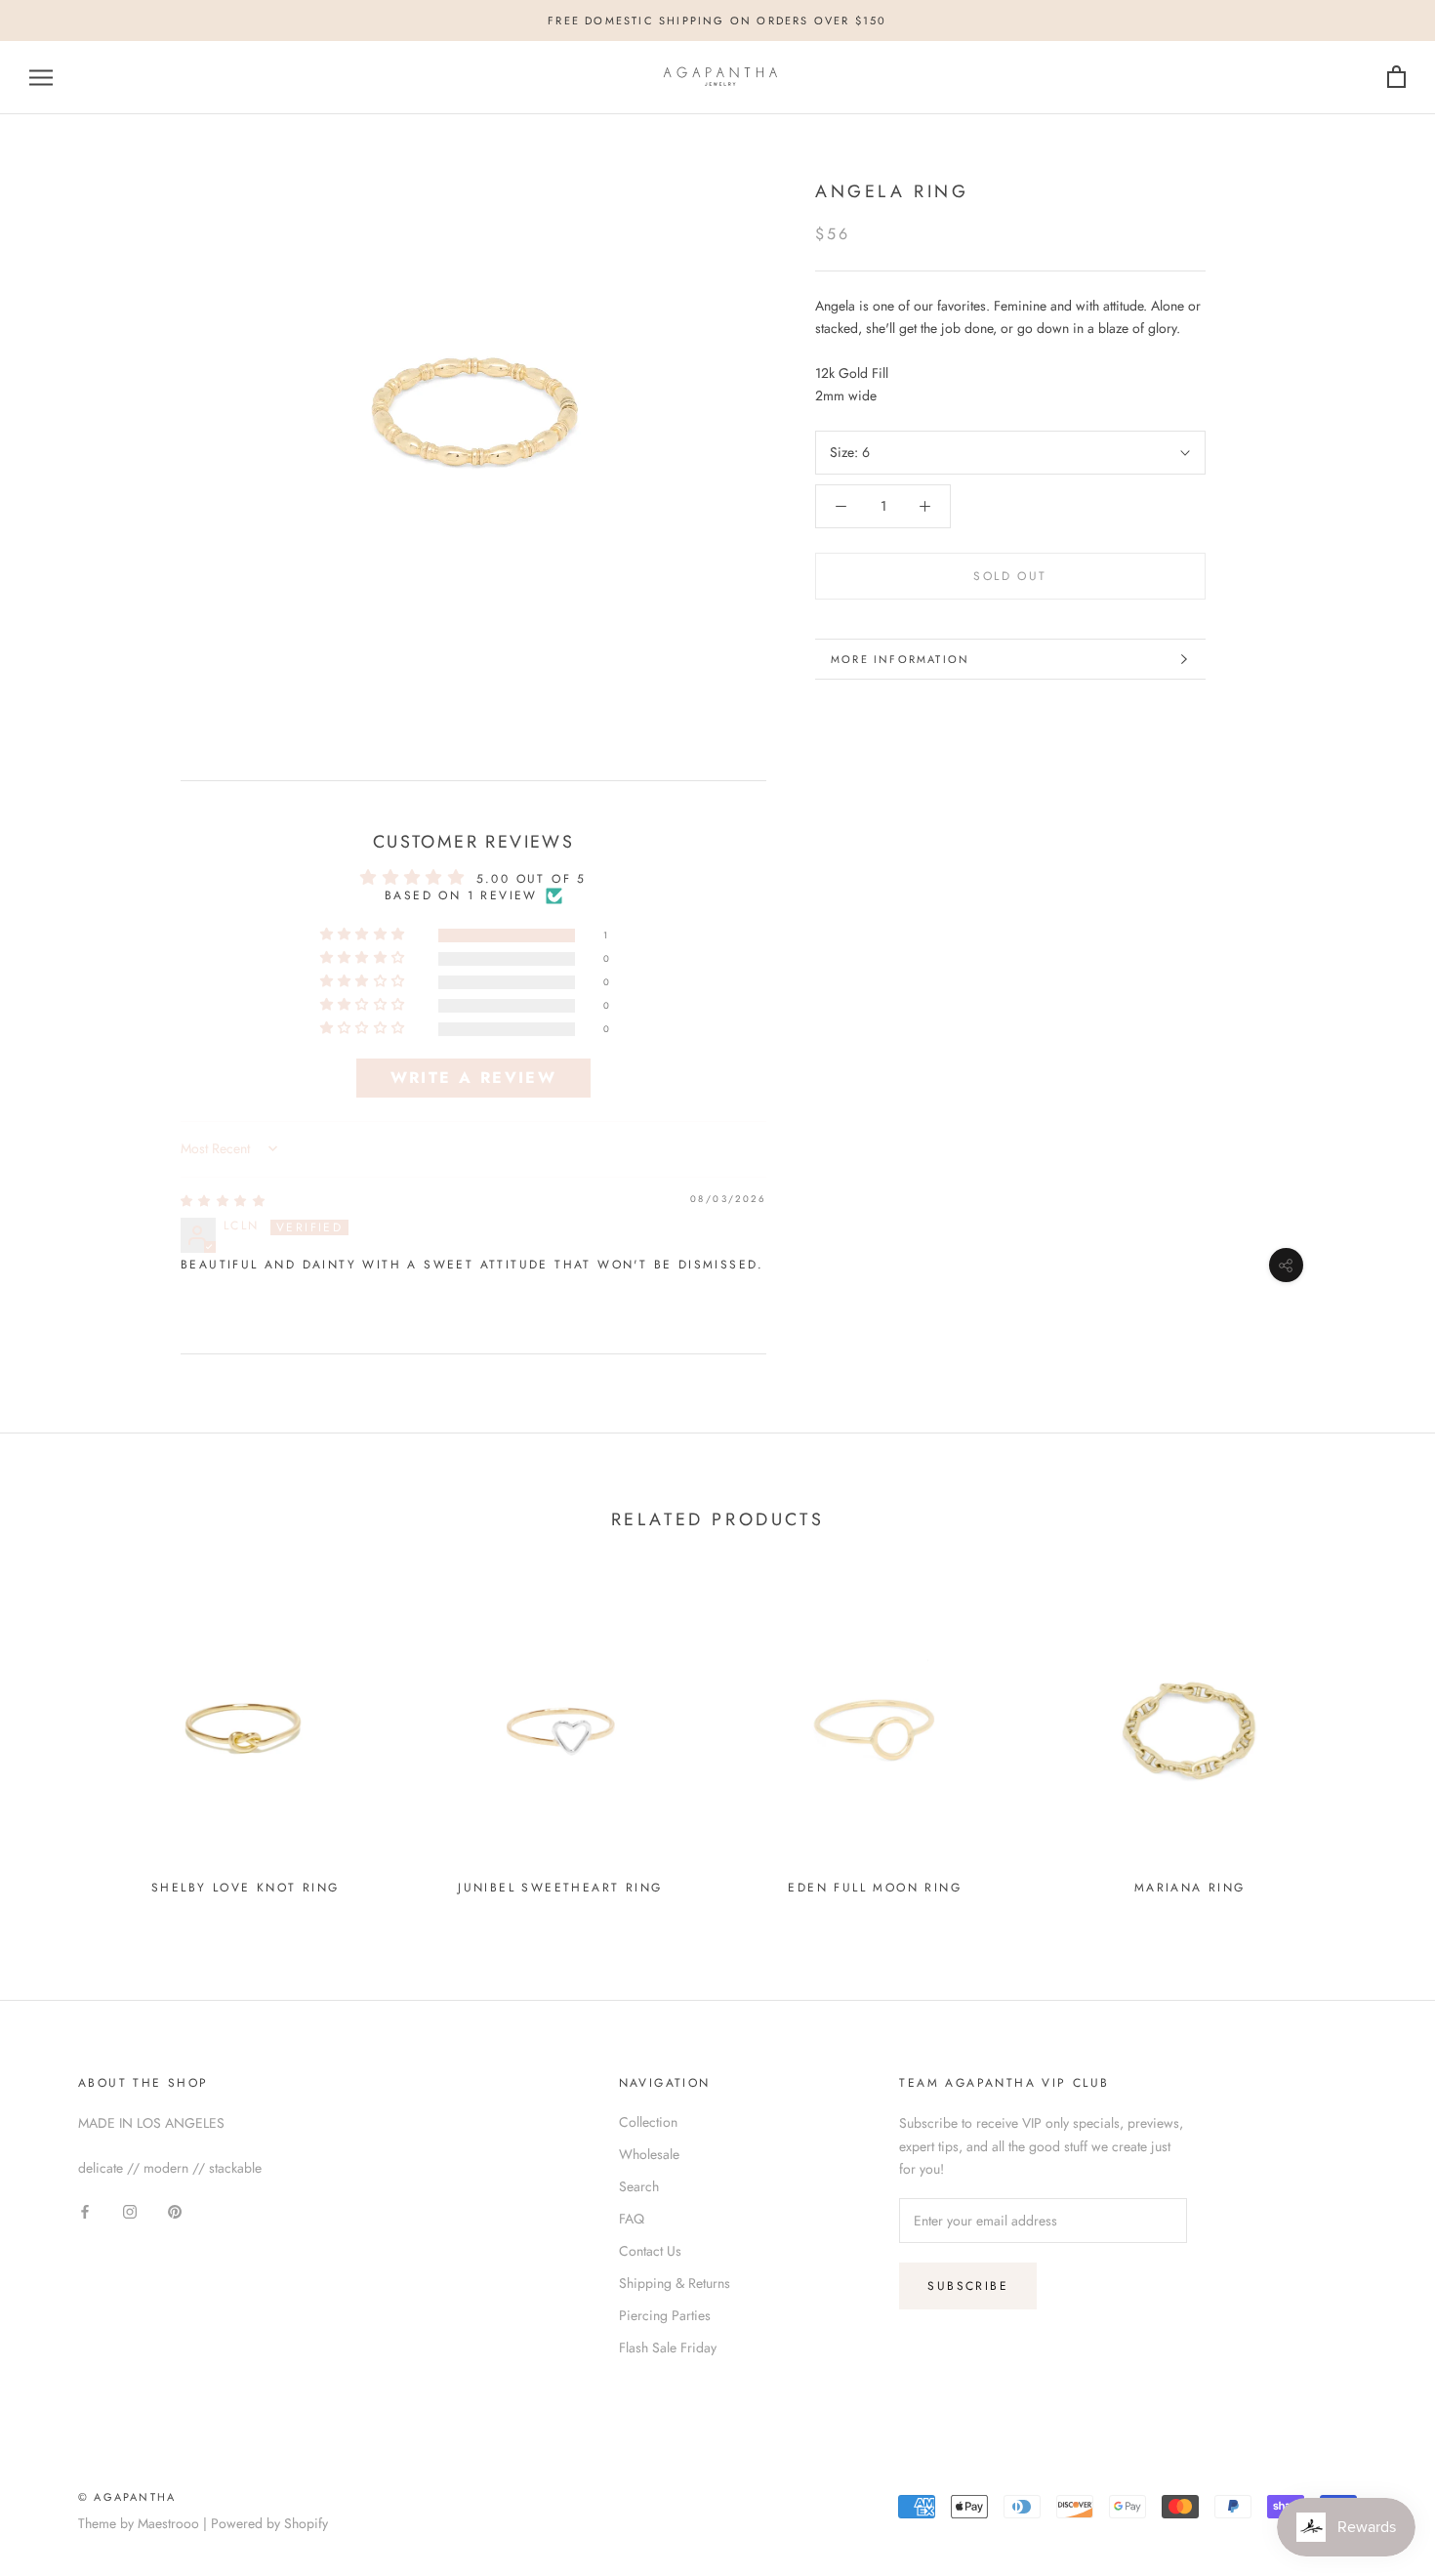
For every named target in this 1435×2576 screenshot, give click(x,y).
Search (639, 2186)
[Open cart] (1396, 78)
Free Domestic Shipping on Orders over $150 (717, 21)
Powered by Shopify (269, 2523)
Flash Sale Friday (668, 2347)
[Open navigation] (41, 78)
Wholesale (649, 2154)
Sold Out (1010, 576)
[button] (365, 935)
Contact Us (650, 2251)
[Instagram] (130, 2210)
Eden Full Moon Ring (875, 1888)
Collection (648, 2122)
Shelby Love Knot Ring (245, 1888)
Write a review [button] (474, 1078)
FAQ (632, 2219)
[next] (1374, 1741)
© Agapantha (127, 2497)
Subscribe (968, 2286)
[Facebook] (85, 2210)
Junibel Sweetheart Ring (560, 1888)
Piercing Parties (665, 2315)
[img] (224, 1201)
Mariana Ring (1190, 1888)
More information (900, 659)
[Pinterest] (175, 2210)
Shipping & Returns (675, 2283)
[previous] (61, 1741)
